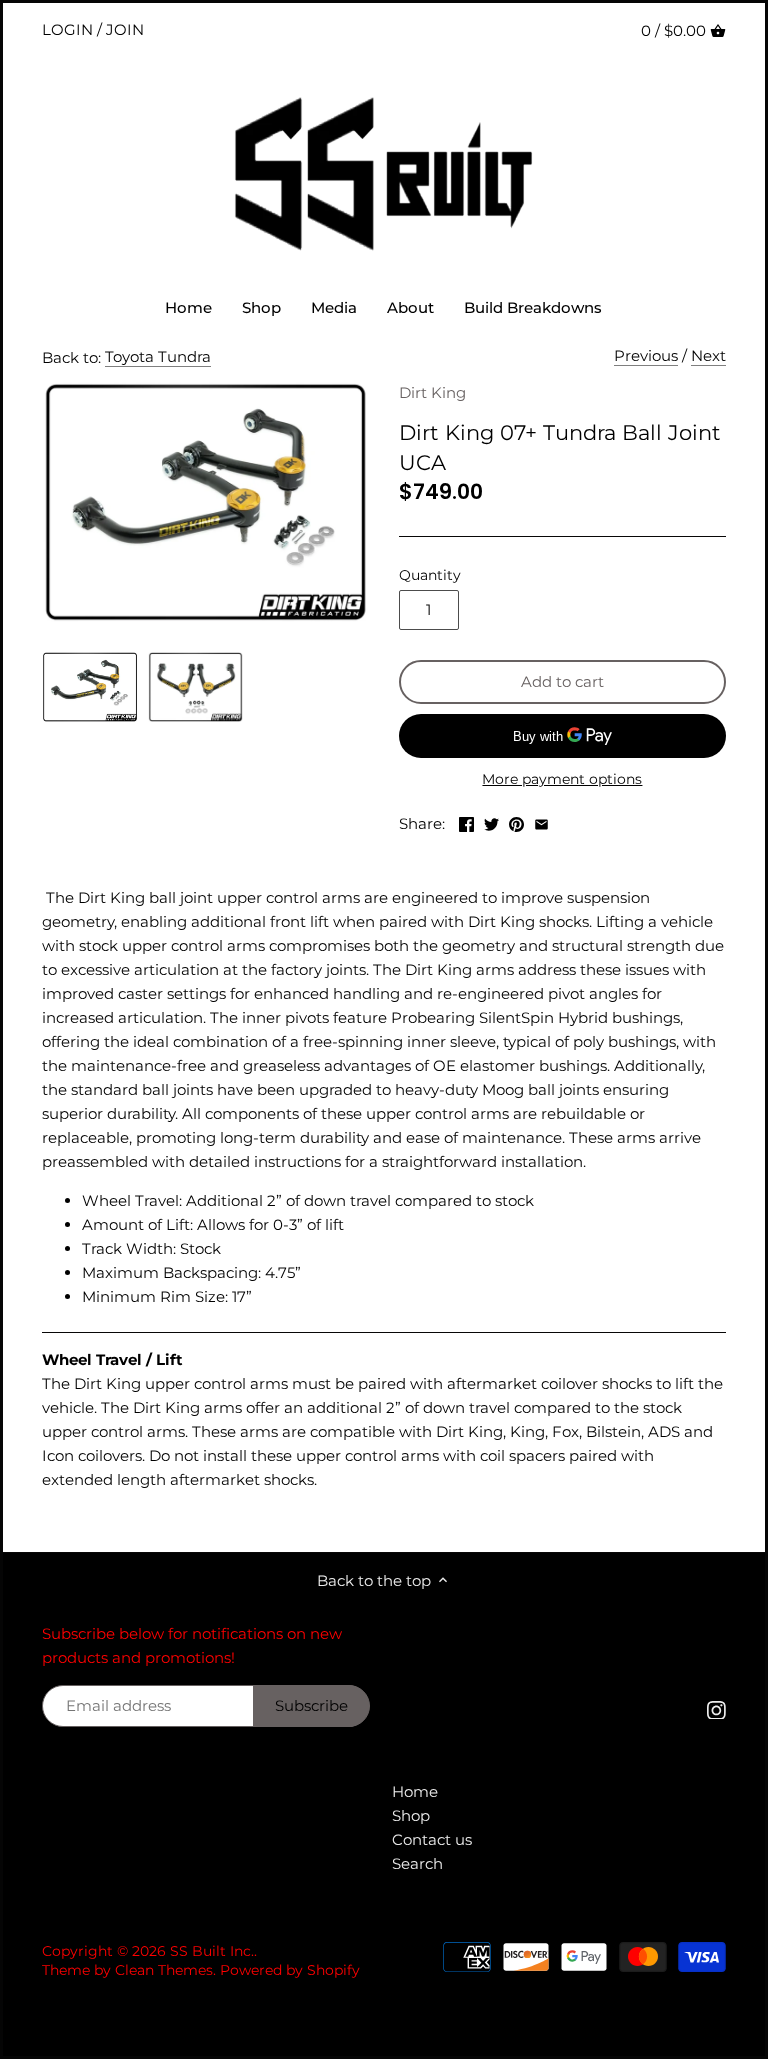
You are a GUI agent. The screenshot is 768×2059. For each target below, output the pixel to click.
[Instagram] (716, 1708)
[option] (89, 687)
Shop (411, 1815)
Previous (646, 355)
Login (67, 29)
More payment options (562, 779)
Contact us (432, 1839)
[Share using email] (541, 821)
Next (708, 355)
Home (415, 1791)
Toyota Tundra (158, 356)
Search (417, 1863)
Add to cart (562, 681)
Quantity (430, 575)
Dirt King (432, 392)
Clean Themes (164, 1970)
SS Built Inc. (212, 1951)
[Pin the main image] (516, 821)
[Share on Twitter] (491, 821)
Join (125, 29)
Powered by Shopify (290, 1970)
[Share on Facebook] (466, 821)
